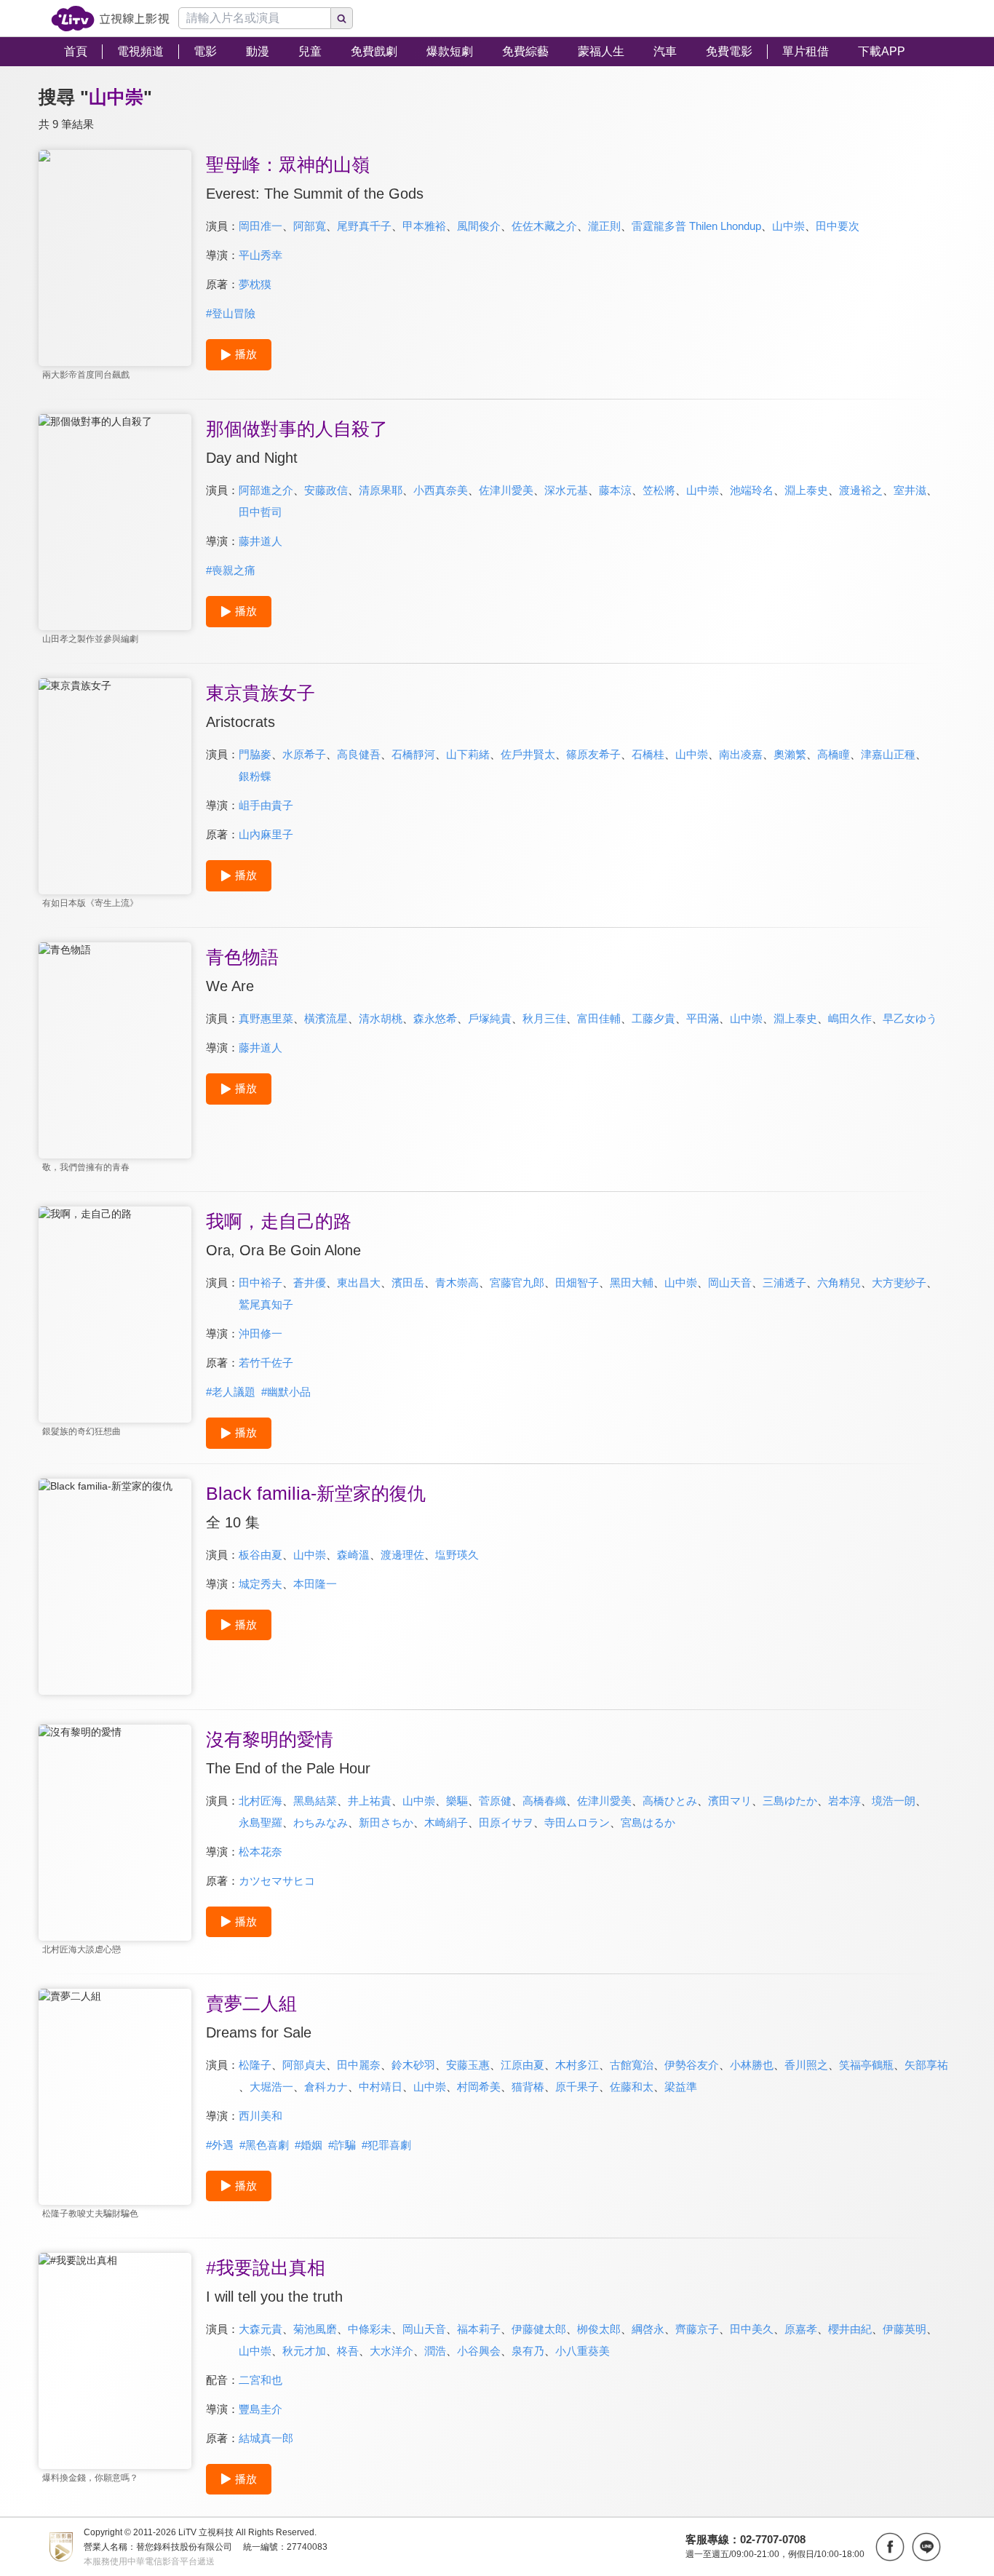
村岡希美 (479, 2087)
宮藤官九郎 (517, 1283)
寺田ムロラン (577, 1822)
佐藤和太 (632, 2087)
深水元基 (566, 490)
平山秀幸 (261, 255)
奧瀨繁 (790, 754)
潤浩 (435, 2351)
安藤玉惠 (468, 2065)
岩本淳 (844, 1801)
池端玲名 (752, 490)
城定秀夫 (261, 1584)
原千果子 (577, 2087)
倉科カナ (326, 2087)
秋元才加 (304, 2351)
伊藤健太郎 (539, 2329)
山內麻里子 (266, 834)
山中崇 (788, 226)
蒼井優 (310, 1283)
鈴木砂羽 (413, 2065)
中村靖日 (381, 2087)
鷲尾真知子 (266, 1304)
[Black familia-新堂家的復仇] (115, 1587)
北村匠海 (261, 1801)
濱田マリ (730, 1801)
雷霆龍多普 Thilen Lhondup (696, 226)
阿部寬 (310, 226)
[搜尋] (342, 18)
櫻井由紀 (850, 2329)
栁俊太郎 (599, 2329)
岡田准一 (261, 226)
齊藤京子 (697, 2329)
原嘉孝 (801, 2329)
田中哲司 (261, 512)
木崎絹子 (446, 1822)
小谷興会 (479, 2351)
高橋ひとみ (670, 1801)
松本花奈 (261, 1852)
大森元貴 (261, 2329)
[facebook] (890, 2547)
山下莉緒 (468, 754)
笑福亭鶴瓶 (866, 2065)
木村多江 (577, 2065)
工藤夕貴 (653, 1018)
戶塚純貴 (490, 1018)
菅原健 (495, 1801)
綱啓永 (648, 2329)
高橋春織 (544, 1801)
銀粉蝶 (255, 776)
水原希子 (304, 754)
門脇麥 (255, 754)
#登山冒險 (231, 313)
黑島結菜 (315, 1801)
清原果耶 (381, 490)
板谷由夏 (261, 1555)
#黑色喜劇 (264, 2145)
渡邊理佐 (402, 1555)
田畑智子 (577, 1283)
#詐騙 (342, 2145)
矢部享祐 (926, 2065)
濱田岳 (408, 1283)
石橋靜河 (413, 754)
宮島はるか (648, 1822)
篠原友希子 (593, 754)
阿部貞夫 (304, 2065)
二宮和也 (261, 2380)
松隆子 (255, 2065)
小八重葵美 (583, 2351)
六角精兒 (839, 1283)
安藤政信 (326, 490)
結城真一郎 (266, 2438)
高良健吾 (359, 754)
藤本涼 (615, 490)
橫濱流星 (326, 1018)
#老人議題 (231, 1392)
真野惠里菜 (266, 1018)
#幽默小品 (286, 1392)
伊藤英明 (904, 2329)
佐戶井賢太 (528, 754)
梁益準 (681, 2087)
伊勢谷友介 (692, 2065)
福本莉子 (479, 2329)
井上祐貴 (370, 1801)
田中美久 (752, 2329)
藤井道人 (261, 541)
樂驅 (457, 1801)
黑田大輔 (632, 1283)
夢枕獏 (255, 284)
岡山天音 (730, 1283)
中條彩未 (370, 2329)
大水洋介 (391, 2351)
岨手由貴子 (266, 805)
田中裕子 (261, 1283)
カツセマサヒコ (277, 1881)
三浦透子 (784, 1283)
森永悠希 (435, 1018)
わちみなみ (321, 1822)
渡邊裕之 (861, 490)
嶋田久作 (850, 1018)
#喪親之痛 (231, 570)
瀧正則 (604, 226)
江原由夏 (522, 2065)
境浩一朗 (894, 1801)
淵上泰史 (806, 490)
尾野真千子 (364, 226)
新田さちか (386, 1822)
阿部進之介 (266, 490)
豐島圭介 (261, 2409)
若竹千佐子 (266, 1363)
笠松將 (659, 490)
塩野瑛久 (457, 1555)
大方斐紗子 (899, 1283)
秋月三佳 (544, 1018)
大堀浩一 (271, 2087)
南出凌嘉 (741, 754)
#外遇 (220, 2145)
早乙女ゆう (910, 1018)
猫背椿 (528, 2087)
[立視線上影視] (110, 19)
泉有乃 (528, 2351)
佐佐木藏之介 (544, 226)
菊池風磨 (315, 2329)
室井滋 (910, 490)
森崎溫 (353, 1555)
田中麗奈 (359, 2065)
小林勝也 (752, 2065)
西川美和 (261, 2116)
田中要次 (838, 226)
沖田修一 (261, 1333)
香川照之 (806, 2065)
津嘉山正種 (888, 754)
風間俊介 (479, 226)
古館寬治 (632, 2065)
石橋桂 (648, 754)
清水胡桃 (381, 1018)
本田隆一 (315, 1584)
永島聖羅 (261, 1822)
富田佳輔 (599, 1018)
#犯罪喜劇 (386, 2145)
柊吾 (348, 2351)
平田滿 (703, 1018)
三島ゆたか (790, 1801)
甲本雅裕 (424, 226)
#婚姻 (309, 2145)
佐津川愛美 (506, 490)
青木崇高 (457, 1283)
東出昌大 (359, 1283)
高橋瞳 (834, 754)
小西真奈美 (441, 490)
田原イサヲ (506, 1822)
